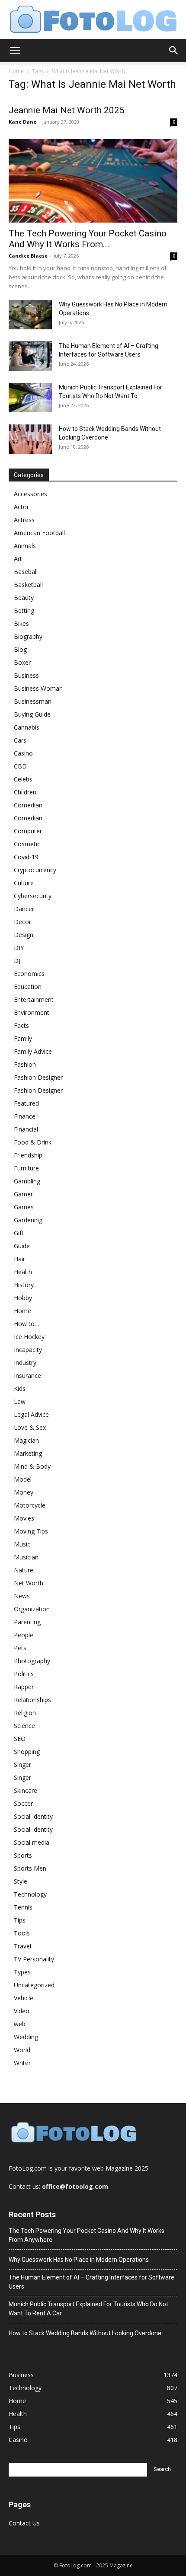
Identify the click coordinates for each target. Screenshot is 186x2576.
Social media (32, 1842)
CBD (20, 766)
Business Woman (38, 688)
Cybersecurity (33, 896)
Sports (23, 1855)
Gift (19, 1233)
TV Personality (34, 1959)
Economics (29, 974)
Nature (24, 1570)
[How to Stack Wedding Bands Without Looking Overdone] (30, 439)
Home (16, 71)
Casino (23, 753)
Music (22, 1544)
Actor (21, 507)
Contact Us (24, 2523)
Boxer (22, 662)
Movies (24, 1518)
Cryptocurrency (35, 870)
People (24, 1635)
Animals (25, 546)
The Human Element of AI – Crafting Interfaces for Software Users (91, 2282)
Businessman (33, 701)
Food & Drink (33, 1142)
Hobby (23, 1298)
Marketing (28, 1453)
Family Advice (33, 1051)
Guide (22, 1246)
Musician (26, 1557)
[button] (15, 51)
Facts (21, 1025)
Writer (22, 2063)
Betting (24, 611)
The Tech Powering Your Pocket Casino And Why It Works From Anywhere (87, 2235)
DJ (17, 961)
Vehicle (24, 1998)
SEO (20, 1739)
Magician (26, 1440)
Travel (22, 1946)
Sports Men (30, 1868)
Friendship (28, 1155)
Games (24, 1207)
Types (22, 1972)
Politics (24, 1674)
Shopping (27, 1752)
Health (23, 1272)
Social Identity (33, 1816)
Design (24, 935)
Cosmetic (27, 844)
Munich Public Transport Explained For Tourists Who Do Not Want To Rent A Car (88, 2309)
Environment (32, 1012)
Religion (25, 1713)
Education (28, 987)
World (22, 2050)
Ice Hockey (29, 1337)
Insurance (27, 1376)
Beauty (24, 598)
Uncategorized (34, 1985)
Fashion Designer (38, 1077)
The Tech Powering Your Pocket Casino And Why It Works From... (88, 239)
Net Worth (29, 1583)
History (24, 1285)
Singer (22, 1765)
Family (23, 1038)
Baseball (26, 572)
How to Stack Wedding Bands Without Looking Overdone (85, 2333)
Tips (20, 1920)
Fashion (25, 1064)
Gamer (23, 1194)
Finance (25, 1116)
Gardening (28, 1220)
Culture (24, 883)
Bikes (21, 623)
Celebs (23, 779)
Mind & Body (32, 1466)
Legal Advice (31, 1414)
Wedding (26, 2037)
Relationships (32, 1700)
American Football (39, 533)
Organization (32, 1609)
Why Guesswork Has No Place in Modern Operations (79, 2260)
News (22, 1596)
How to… (27, 1324)
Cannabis (27, 727)
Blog (20, 649)
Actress (24, 520)
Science (24, 1726)
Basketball (28, 585)
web (20, 2024)
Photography (32, 1661)
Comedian (28, 805)
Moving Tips (31, 1531)
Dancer (24, 909)
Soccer (23, 1803)
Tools (22, 1933)
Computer (28, 831)
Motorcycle (30, 1505)
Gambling (27, 1181)
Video (22, 2011)
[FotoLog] (93, 20)
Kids (20, 1388)
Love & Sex (30, 1427)
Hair (19, 1259)
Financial (26, 1129)
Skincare (26, 1790)
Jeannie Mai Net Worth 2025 (67, 110)
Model (23, 1479)
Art (18, 559)
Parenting (27, 1622)
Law (20, 1401)
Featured (26, 1103)
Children (25, 792)
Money (24, 1492)
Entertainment (34, 999)
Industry (25, 1363)
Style (21, 1881)
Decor (22, 922)
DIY (19, 948)
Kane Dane (22, 122)
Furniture (26, 1168)
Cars (20, 740)
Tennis (23, 1907)
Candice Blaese (28, 256)
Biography (28, 636)
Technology (30, 1894)
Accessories (30, 494)
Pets (20, 1648)
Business (26, 675)
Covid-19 (26, 857)
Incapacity (28, 1350)
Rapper (24, 1687)
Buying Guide (32, 714)
